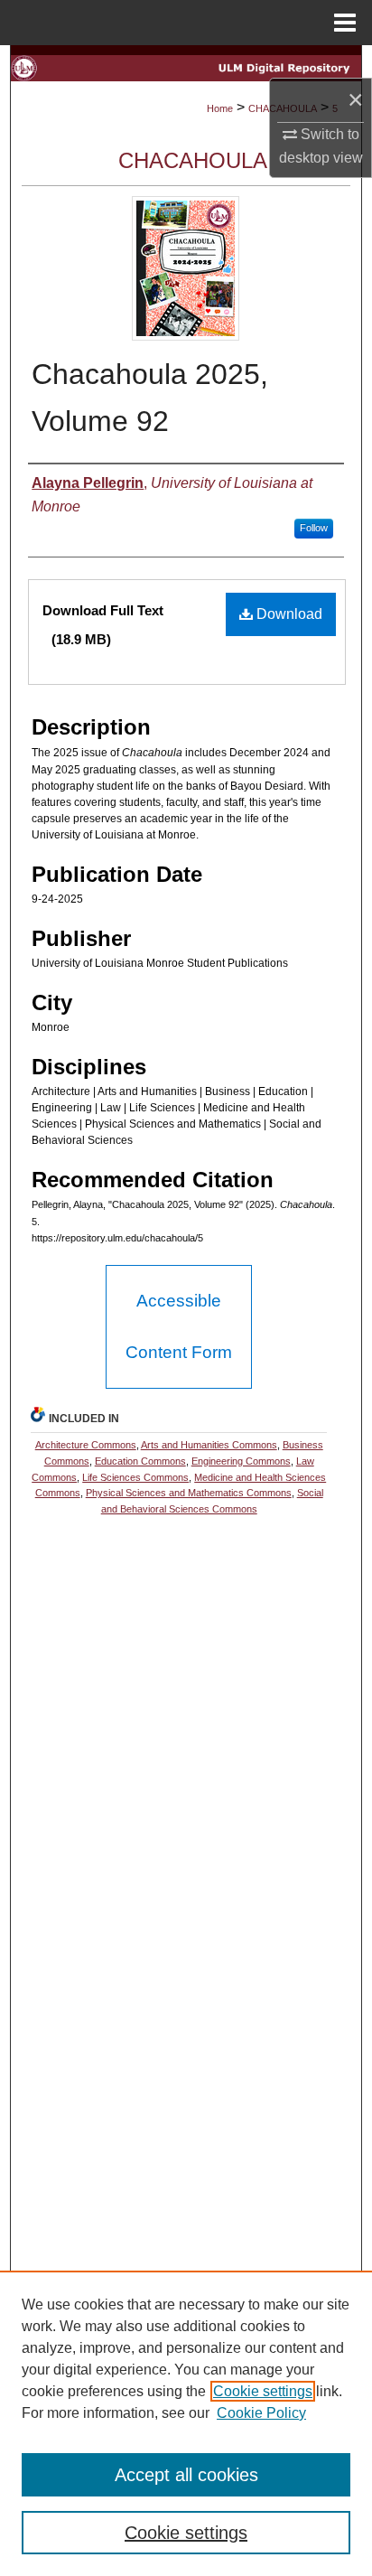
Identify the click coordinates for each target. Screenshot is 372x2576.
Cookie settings (263, 2391)
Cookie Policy (261, 2413)
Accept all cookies (186, 2475)
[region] (186, 2423)
